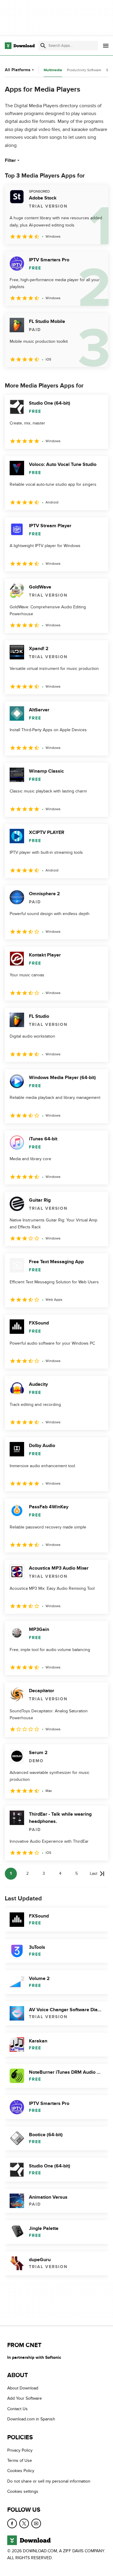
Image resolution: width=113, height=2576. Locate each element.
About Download (23, 2388)
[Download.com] (20, 46)
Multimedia (53, 70)
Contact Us (17, 2409)
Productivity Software (84, 70)
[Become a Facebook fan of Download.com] (12, 2523)
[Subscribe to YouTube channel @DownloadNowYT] (36, 2523)
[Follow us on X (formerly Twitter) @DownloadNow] (24, 2523)
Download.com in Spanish (31, 2419)
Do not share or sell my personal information (49, 2481)
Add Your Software (25, 2399)
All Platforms (18, 70)
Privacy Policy (20, 2450)
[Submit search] (43, 46)
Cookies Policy (21, 2471)
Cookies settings (23, 2491)
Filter (10, 160)
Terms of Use (20, 2460)
